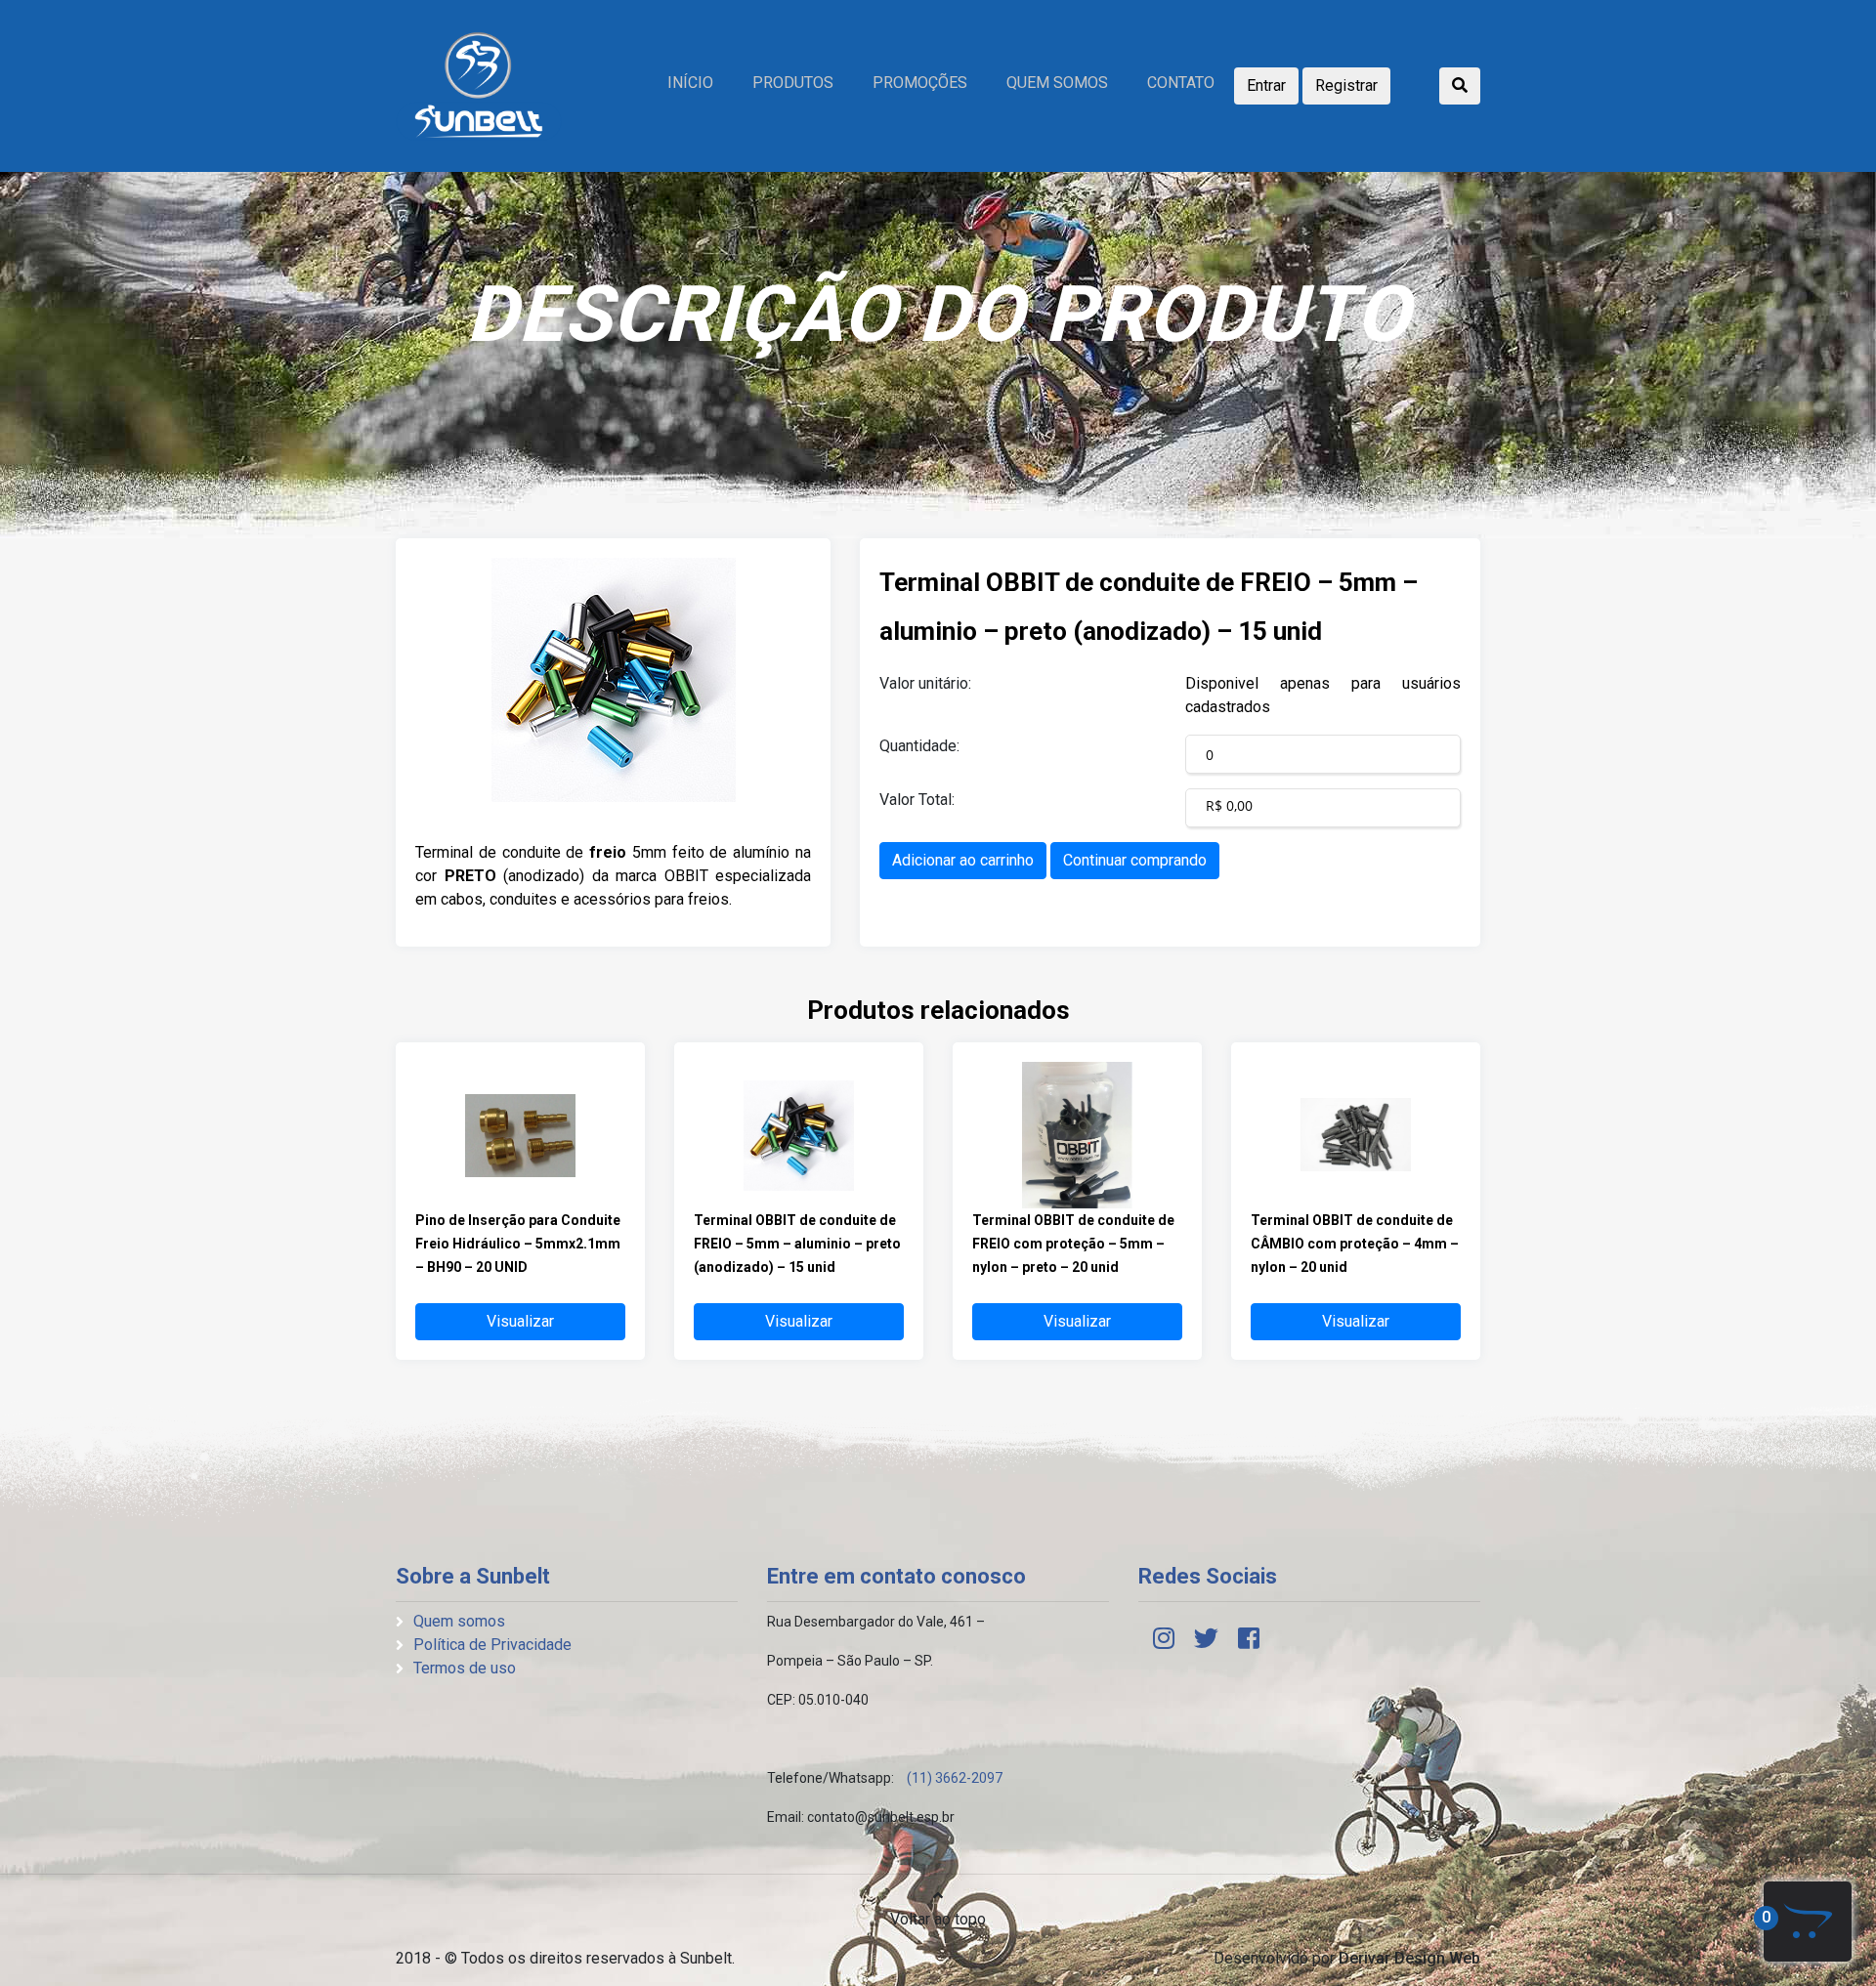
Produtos (793, 83)
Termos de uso (465, 1668)
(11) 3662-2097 (955, 1778)
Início (690, 83)
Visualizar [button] (520, 1321)
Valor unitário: (925, 683)
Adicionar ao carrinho (963, 860)
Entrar (1266, 85)
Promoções (920, 83)
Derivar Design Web (1409, 1958)
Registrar (1346, 85)
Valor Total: (917, 800)
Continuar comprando (1135, 860)
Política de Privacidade (492, 1645)
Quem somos (1057, 83)
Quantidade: (919, 746)
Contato (1181, 83)
